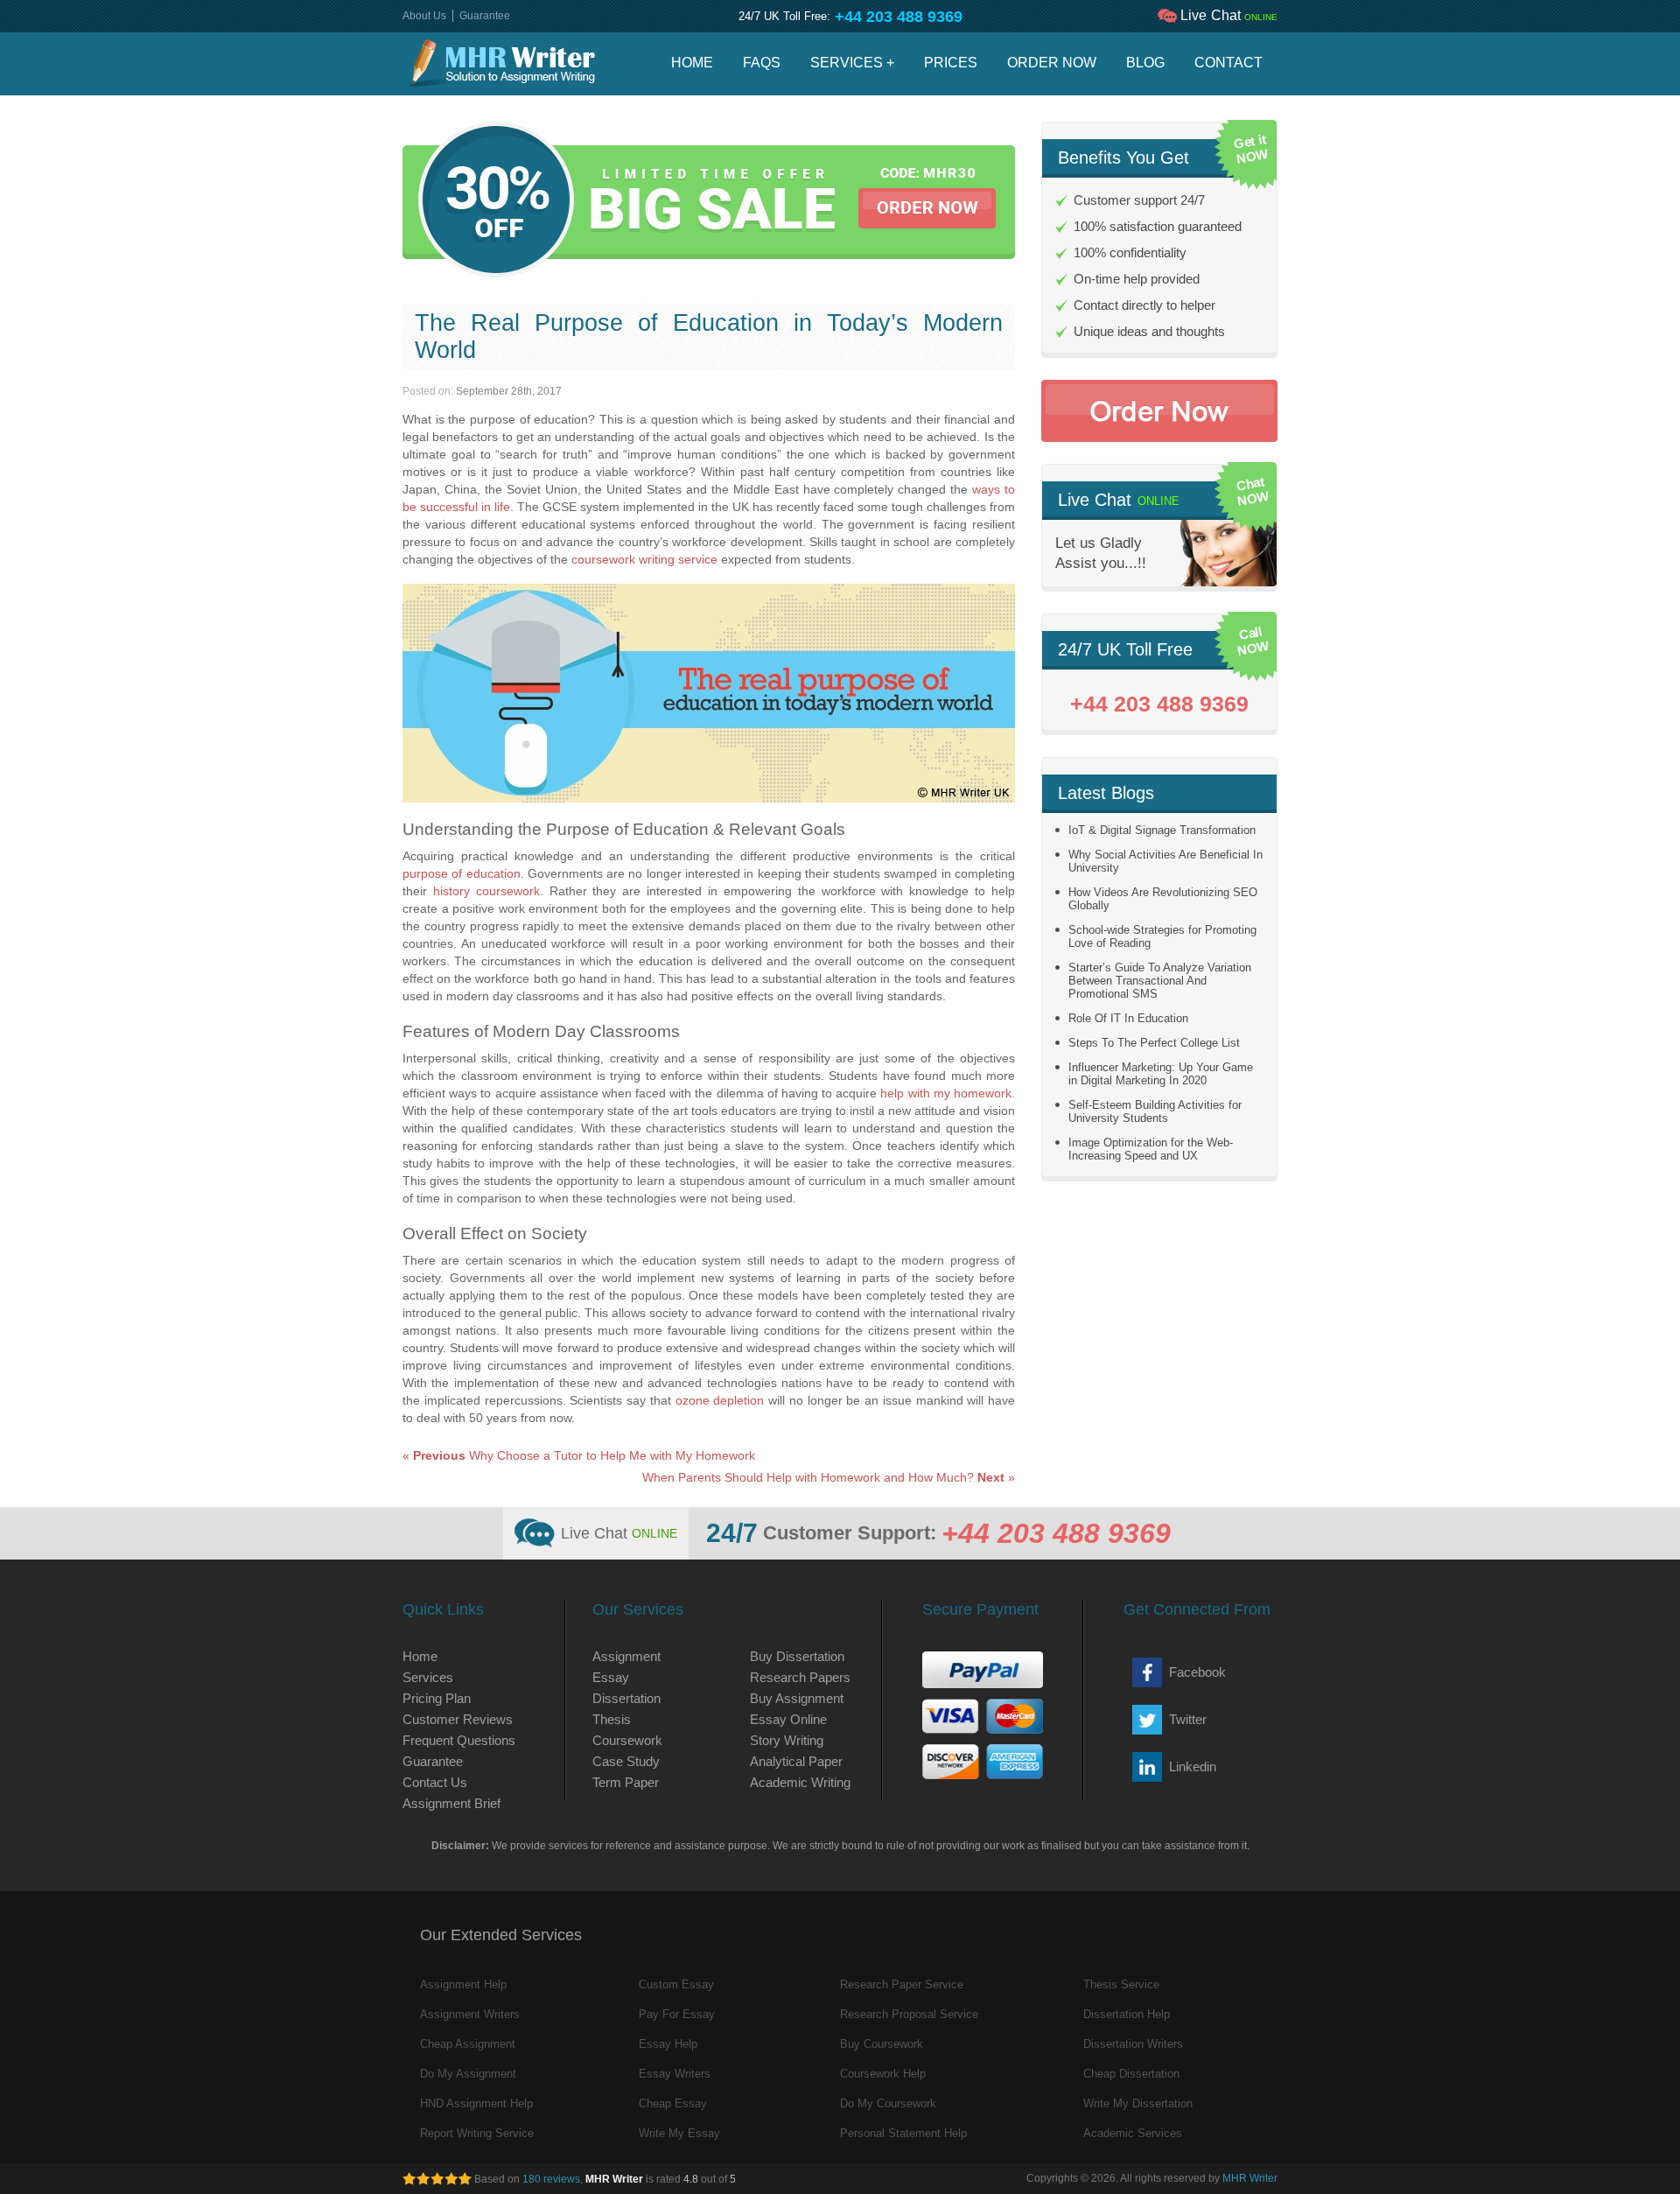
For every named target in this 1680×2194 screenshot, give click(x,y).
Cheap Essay (673, 2103)
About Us (424, 16)
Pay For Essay (677, 2014)
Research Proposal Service (909, 2014)
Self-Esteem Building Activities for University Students (1155, 1111)
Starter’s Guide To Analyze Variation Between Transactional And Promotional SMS (1160, 981)
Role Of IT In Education (1128, 1018)
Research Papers (800, 1677)
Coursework (627, 1740)
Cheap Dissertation (1131, 2074)
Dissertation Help (1127, 2014)
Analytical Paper (796, 1761)
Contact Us (435, 1782)
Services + (852, 63)
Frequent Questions (459, 1740)
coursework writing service (644, 559)
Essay (611, 1677)
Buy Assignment (797, 1698)
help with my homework (946, 1093)
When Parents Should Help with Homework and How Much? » (829, 1477)
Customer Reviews (458, 1719)
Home (692, 63)
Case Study (626, 1761)
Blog (1145, 63)
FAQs (762, 63)
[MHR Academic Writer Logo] (502, 64)
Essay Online (788, 1719)
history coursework (486, 891)
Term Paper (626, 1782)
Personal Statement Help (903, 2133)
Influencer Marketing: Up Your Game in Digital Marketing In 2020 (1161, 1074)
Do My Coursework (888, 2103)
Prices (951, 63)
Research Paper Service (902, 1984)
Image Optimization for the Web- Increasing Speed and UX (1151, 1149)
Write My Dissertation (1138, 2103)
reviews (551, 2179)
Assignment (626, 1656)
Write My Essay (679, 2133)
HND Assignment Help (476, 2103)
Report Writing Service (477, 2133)
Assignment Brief (451, 1803)
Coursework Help (883, 2074)
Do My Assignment (468, 2074)
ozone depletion (720, 1400)
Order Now (1052, 63)
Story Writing (787, 1740)
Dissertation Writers (1133, 2044)
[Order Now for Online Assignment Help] (1159, 411)
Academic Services (1133, 2133)
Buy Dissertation (797, 1656)
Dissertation (626, 1698)
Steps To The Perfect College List (1154, 1043)
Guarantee (485, 16)
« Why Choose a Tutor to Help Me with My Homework (579, 1455)
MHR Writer (1250, 2178)
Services (428, 1677)
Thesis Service (1121, 1984)
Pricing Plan (437, 1698)
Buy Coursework (882, 2044)
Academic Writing (800, 1782)
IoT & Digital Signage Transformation (1162, 830)
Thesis (612, 1719)
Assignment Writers (470, 2014)
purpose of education (462, 873)
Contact (1228, 63)
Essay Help (668, 2044)
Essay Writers (675, 2074)
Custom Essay (676, 1984)
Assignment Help (463, 1984)
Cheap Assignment (468, 2044)
